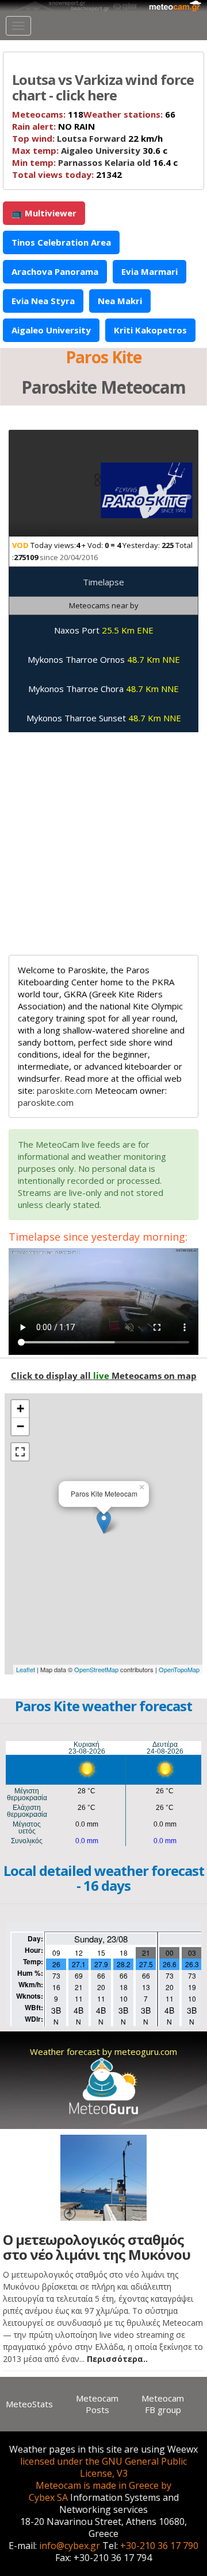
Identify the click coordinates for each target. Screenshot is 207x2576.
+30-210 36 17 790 (159, 2546)
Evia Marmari (149, 271)
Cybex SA (48, 2497)
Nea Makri (120, 301)
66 (129, 114)
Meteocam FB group (163, 2404)
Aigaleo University (101, 150)
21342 (67, 174)
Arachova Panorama (55, 271)
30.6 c (90, 150)
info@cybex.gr (70, 2546)
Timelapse (103, 582)
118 (48, 114)
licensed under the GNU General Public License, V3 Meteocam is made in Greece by (103, 2473)
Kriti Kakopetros (150, 330)
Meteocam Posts (97, 2404)
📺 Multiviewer (44, 213)
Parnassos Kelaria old (104, 162)
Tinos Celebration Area (61, 242)
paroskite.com (65, 1090)
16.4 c (95, 162)
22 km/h (87, 138)
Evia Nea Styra (43, 301)
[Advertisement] (103, 838)
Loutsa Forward (91, 138)
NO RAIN (53, 126)
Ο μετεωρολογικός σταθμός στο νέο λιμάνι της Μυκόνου (97, 2247)
